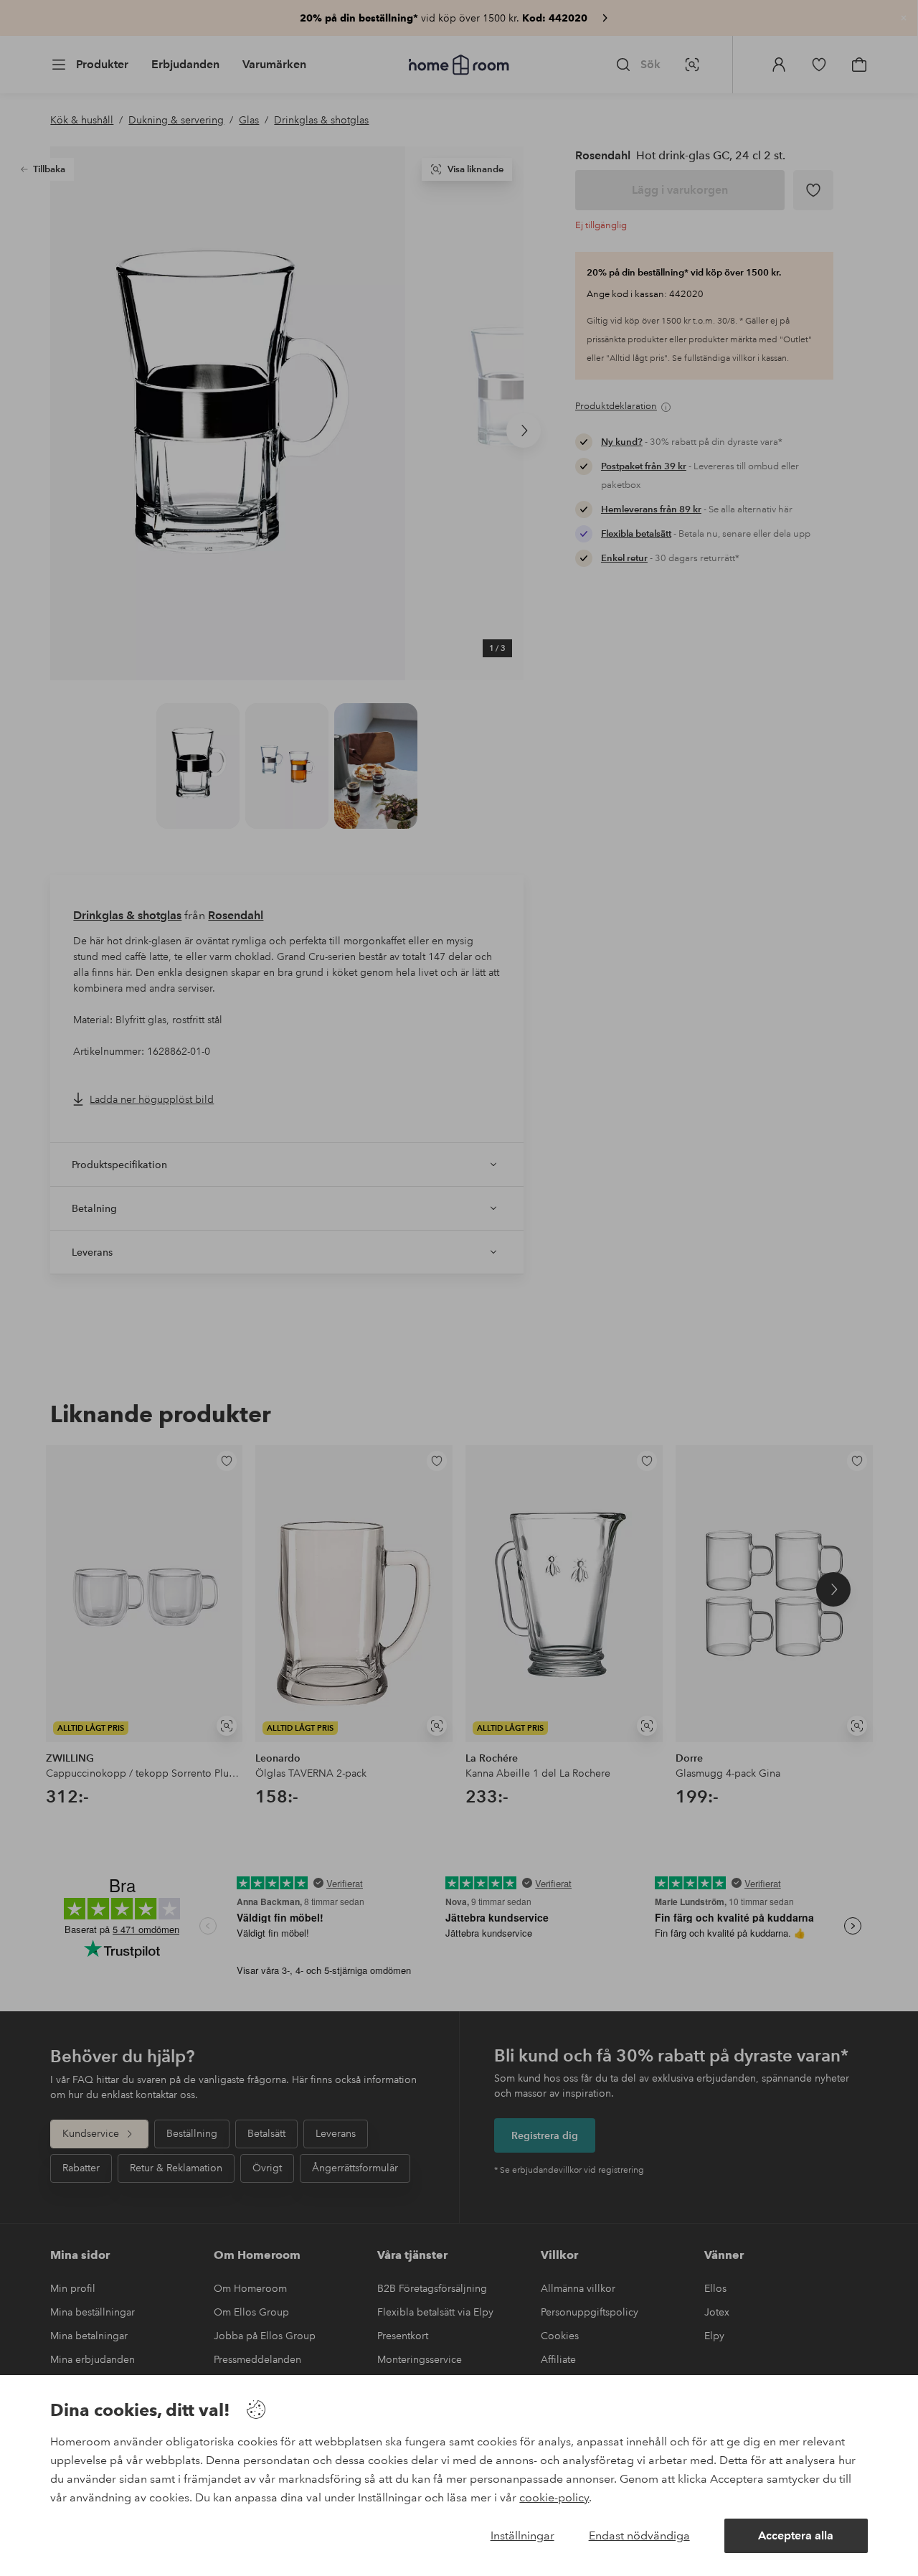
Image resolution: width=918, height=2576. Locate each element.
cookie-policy (554, 2497)
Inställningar (522, 2535)
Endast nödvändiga (639, 2535)
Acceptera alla (796, 2535)
